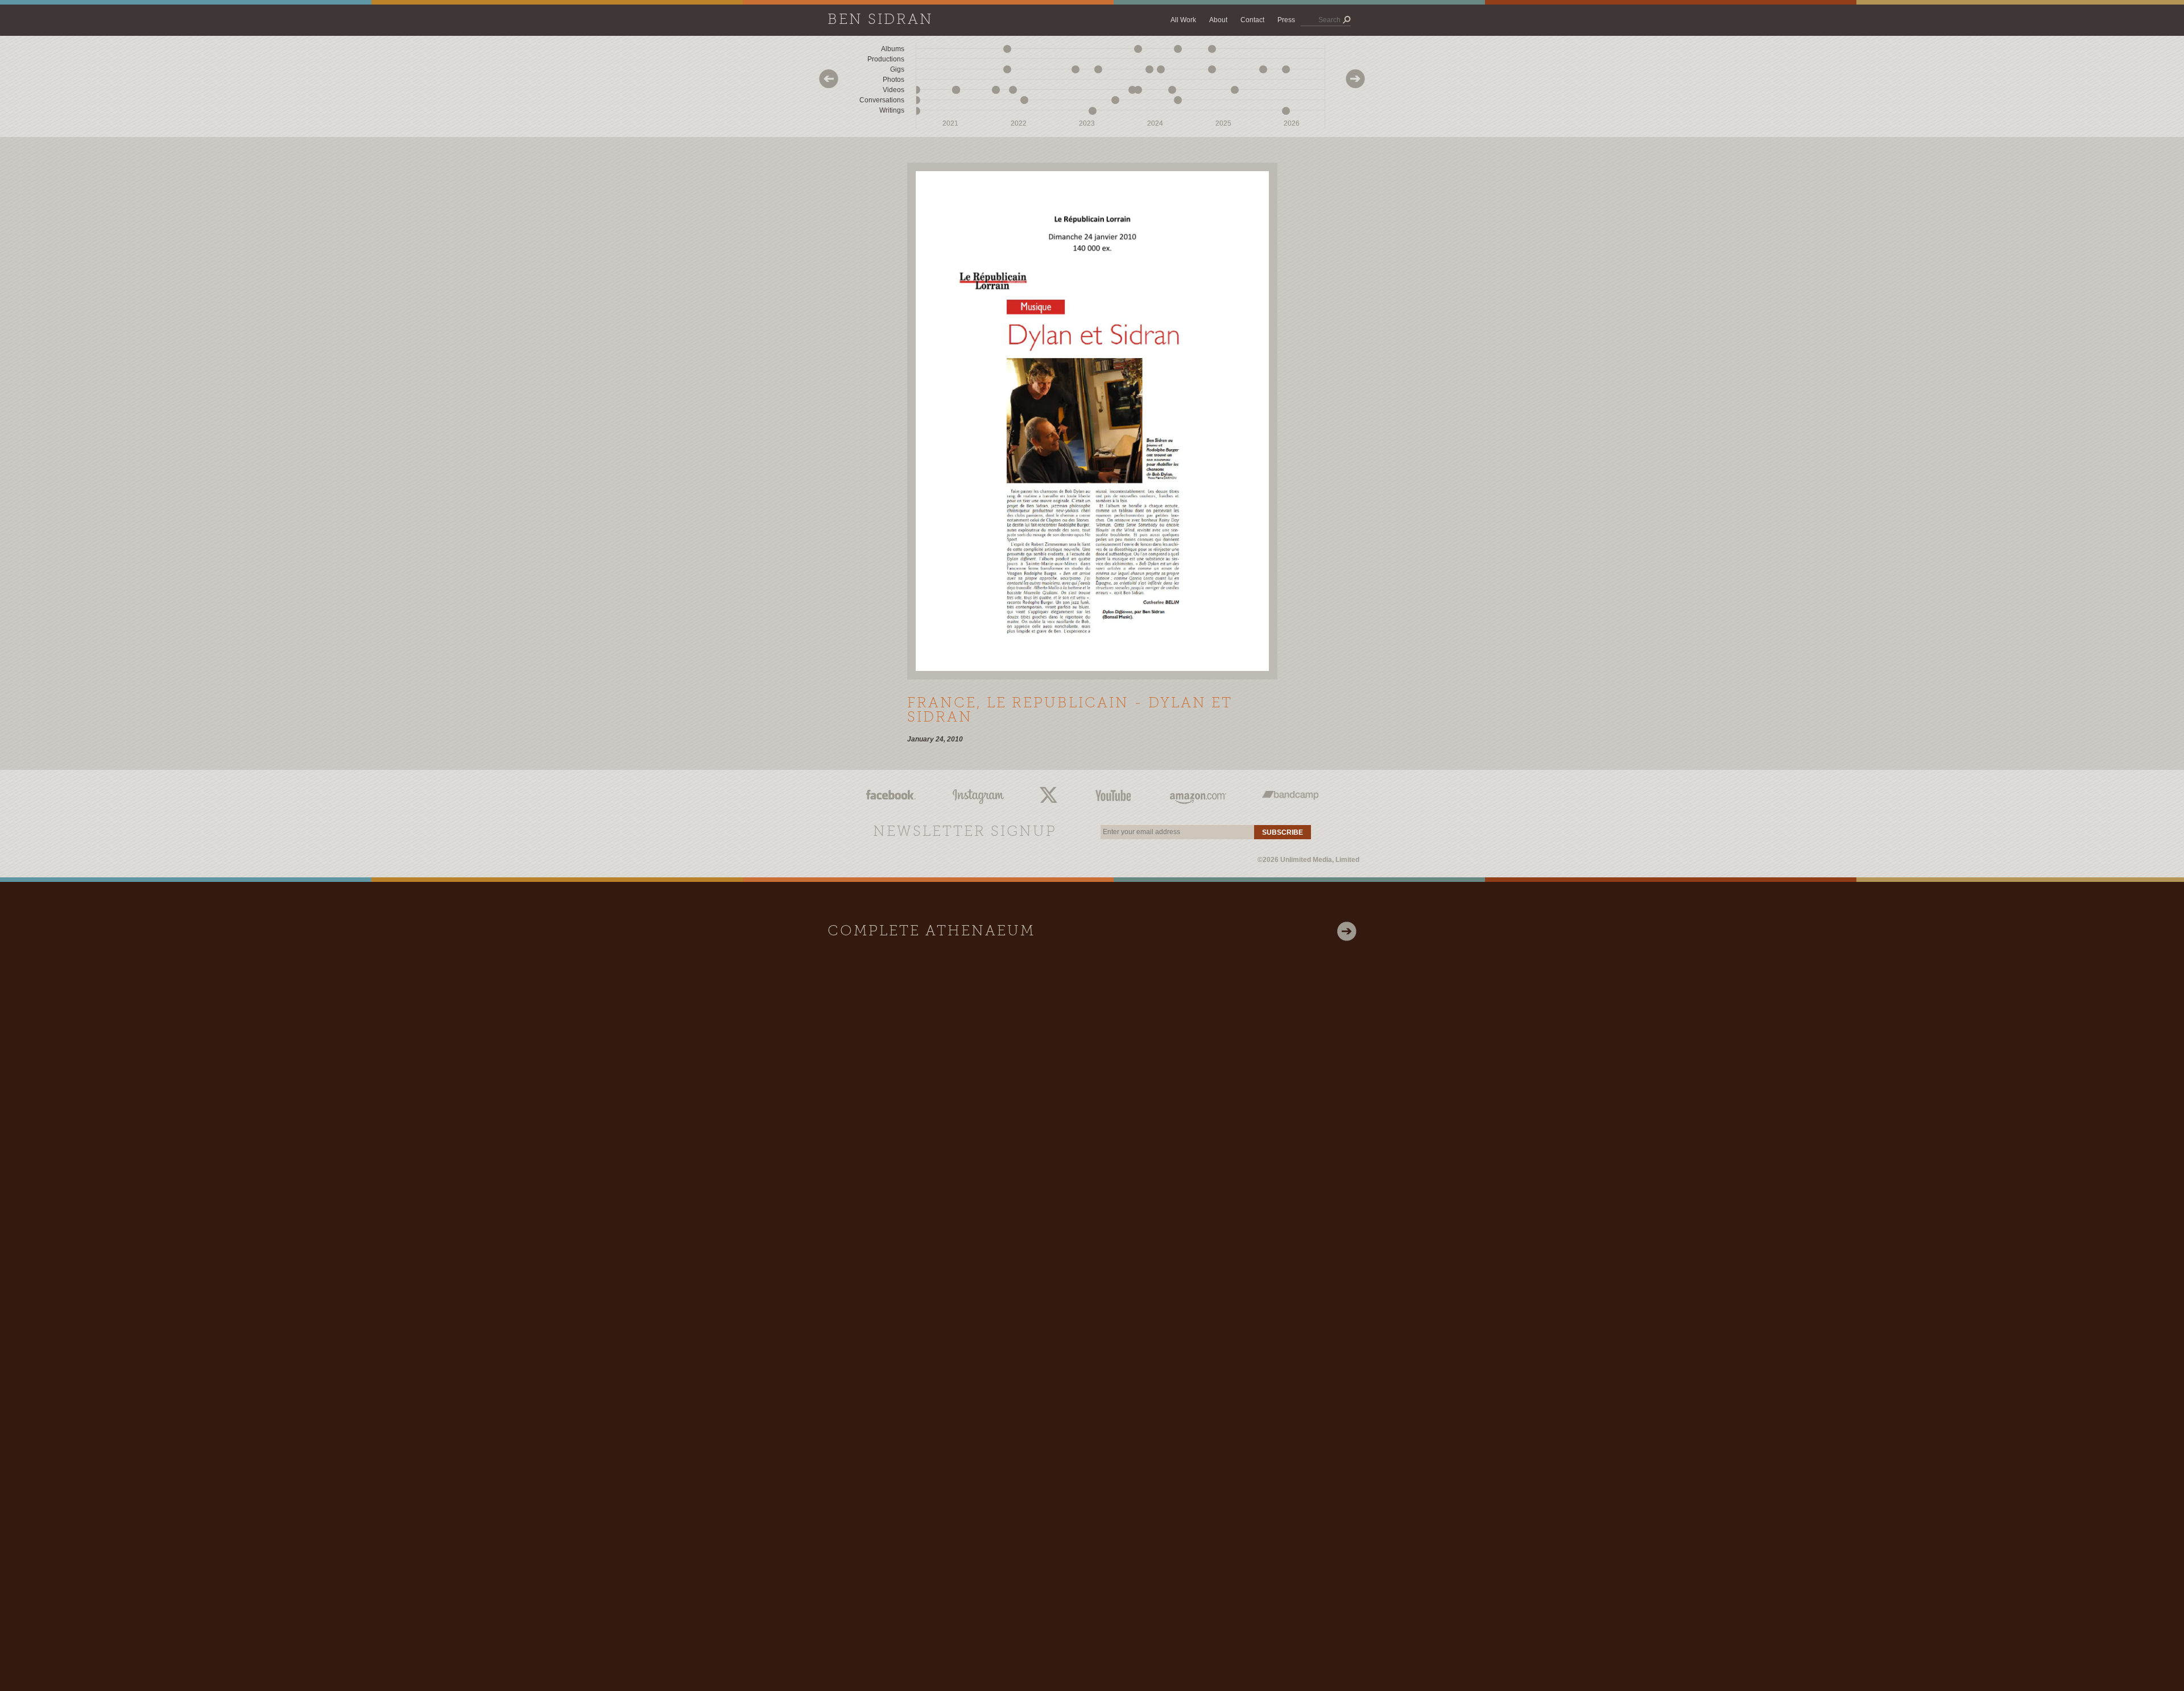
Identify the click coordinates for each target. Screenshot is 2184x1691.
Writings (892, 110)
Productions (886, 59)
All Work (1183, 20)
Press (1286, 20)
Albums (893, 49)
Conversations (882, 100)
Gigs (897, 69)
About (1218, 20)
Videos (894, 90)
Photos (894, 80)
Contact (1252, 20)
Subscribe (1283, 832)
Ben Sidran (880, 20)
